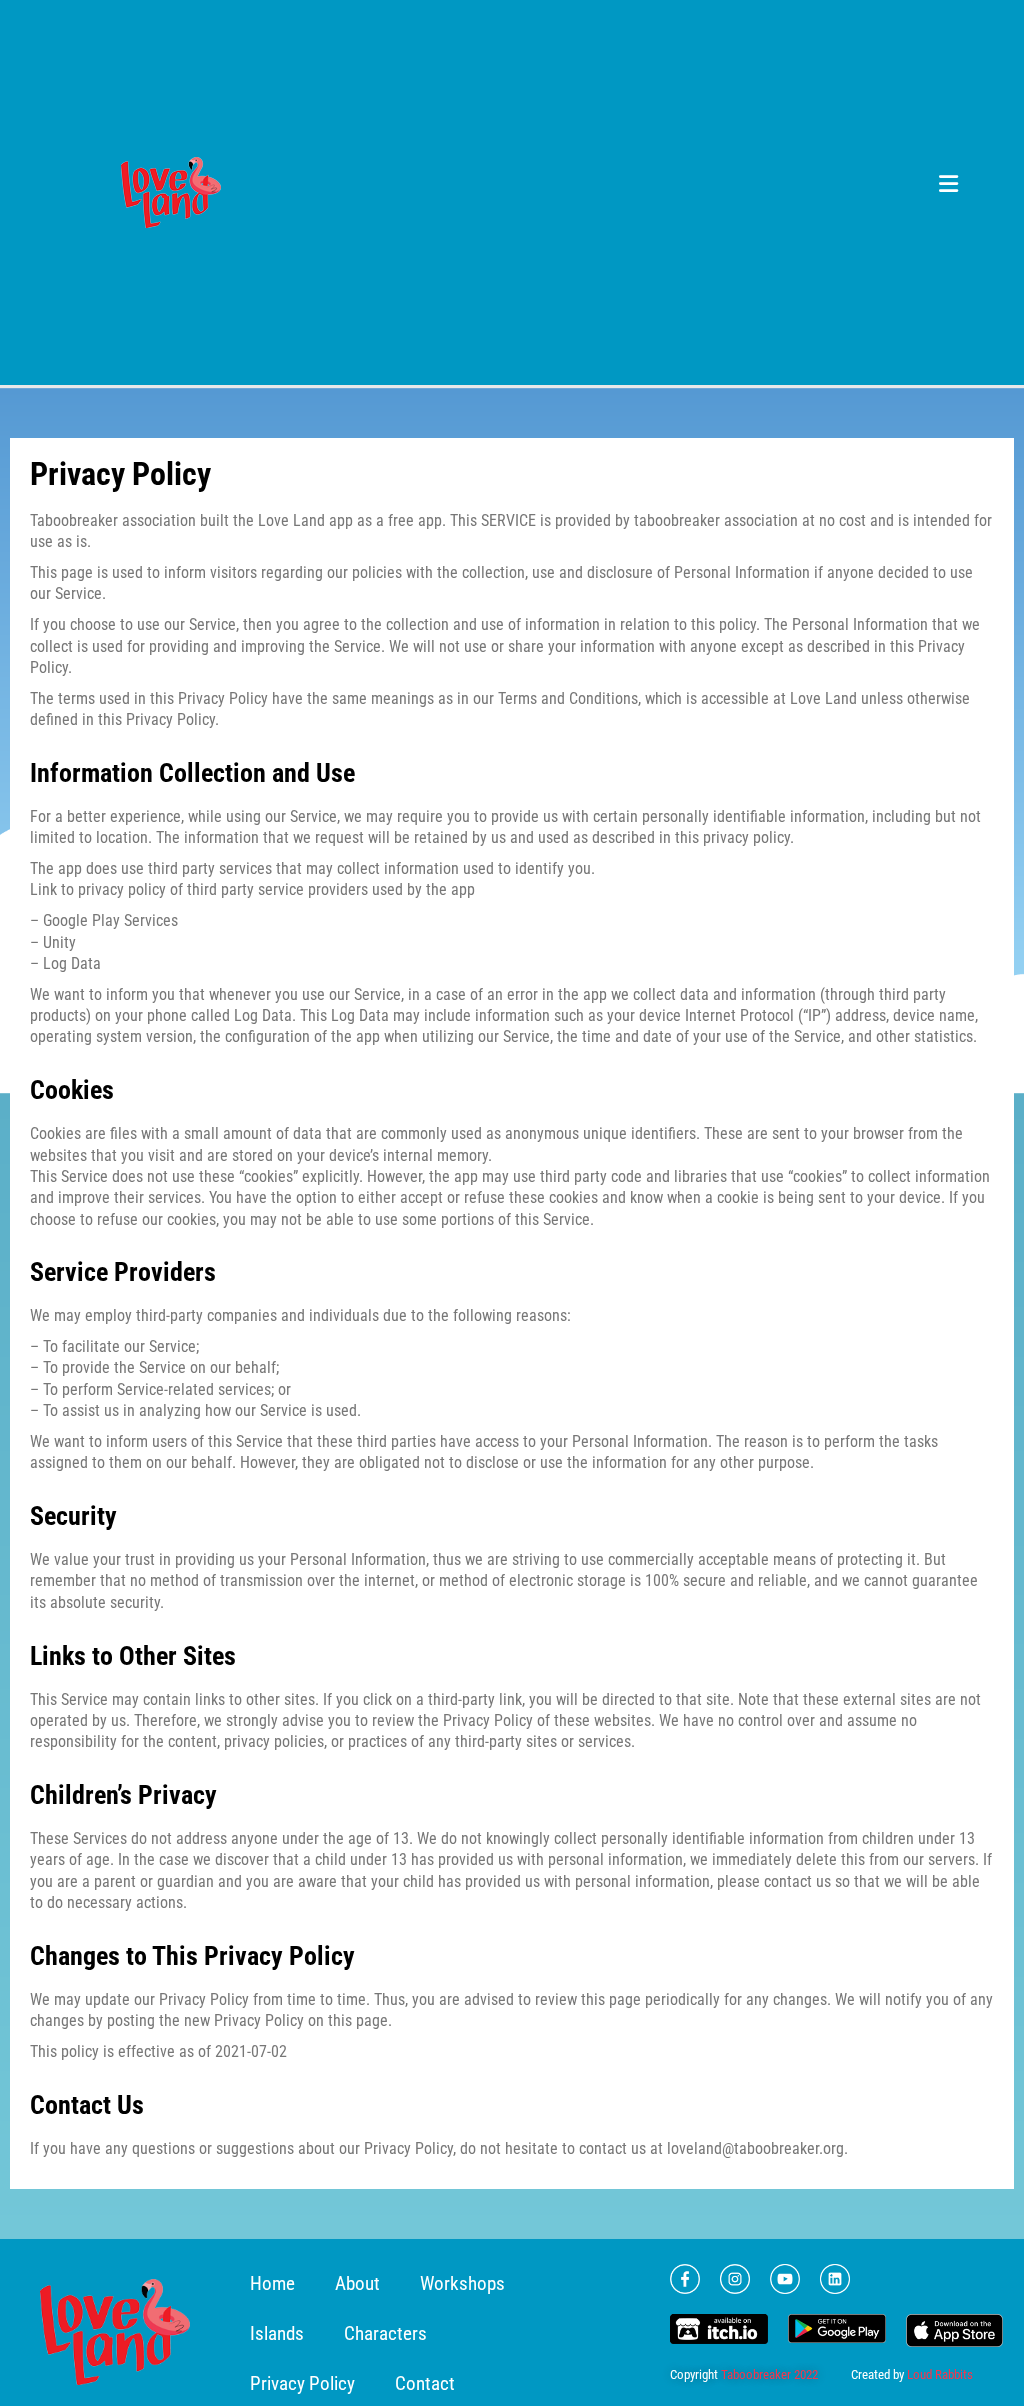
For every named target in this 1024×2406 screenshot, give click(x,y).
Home (272, 2283)
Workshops (462, 2283)
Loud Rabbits (940, 2374)
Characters (385, 2333)
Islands (277, 2333)
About (357, 2283)
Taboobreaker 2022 (769, 2374)
